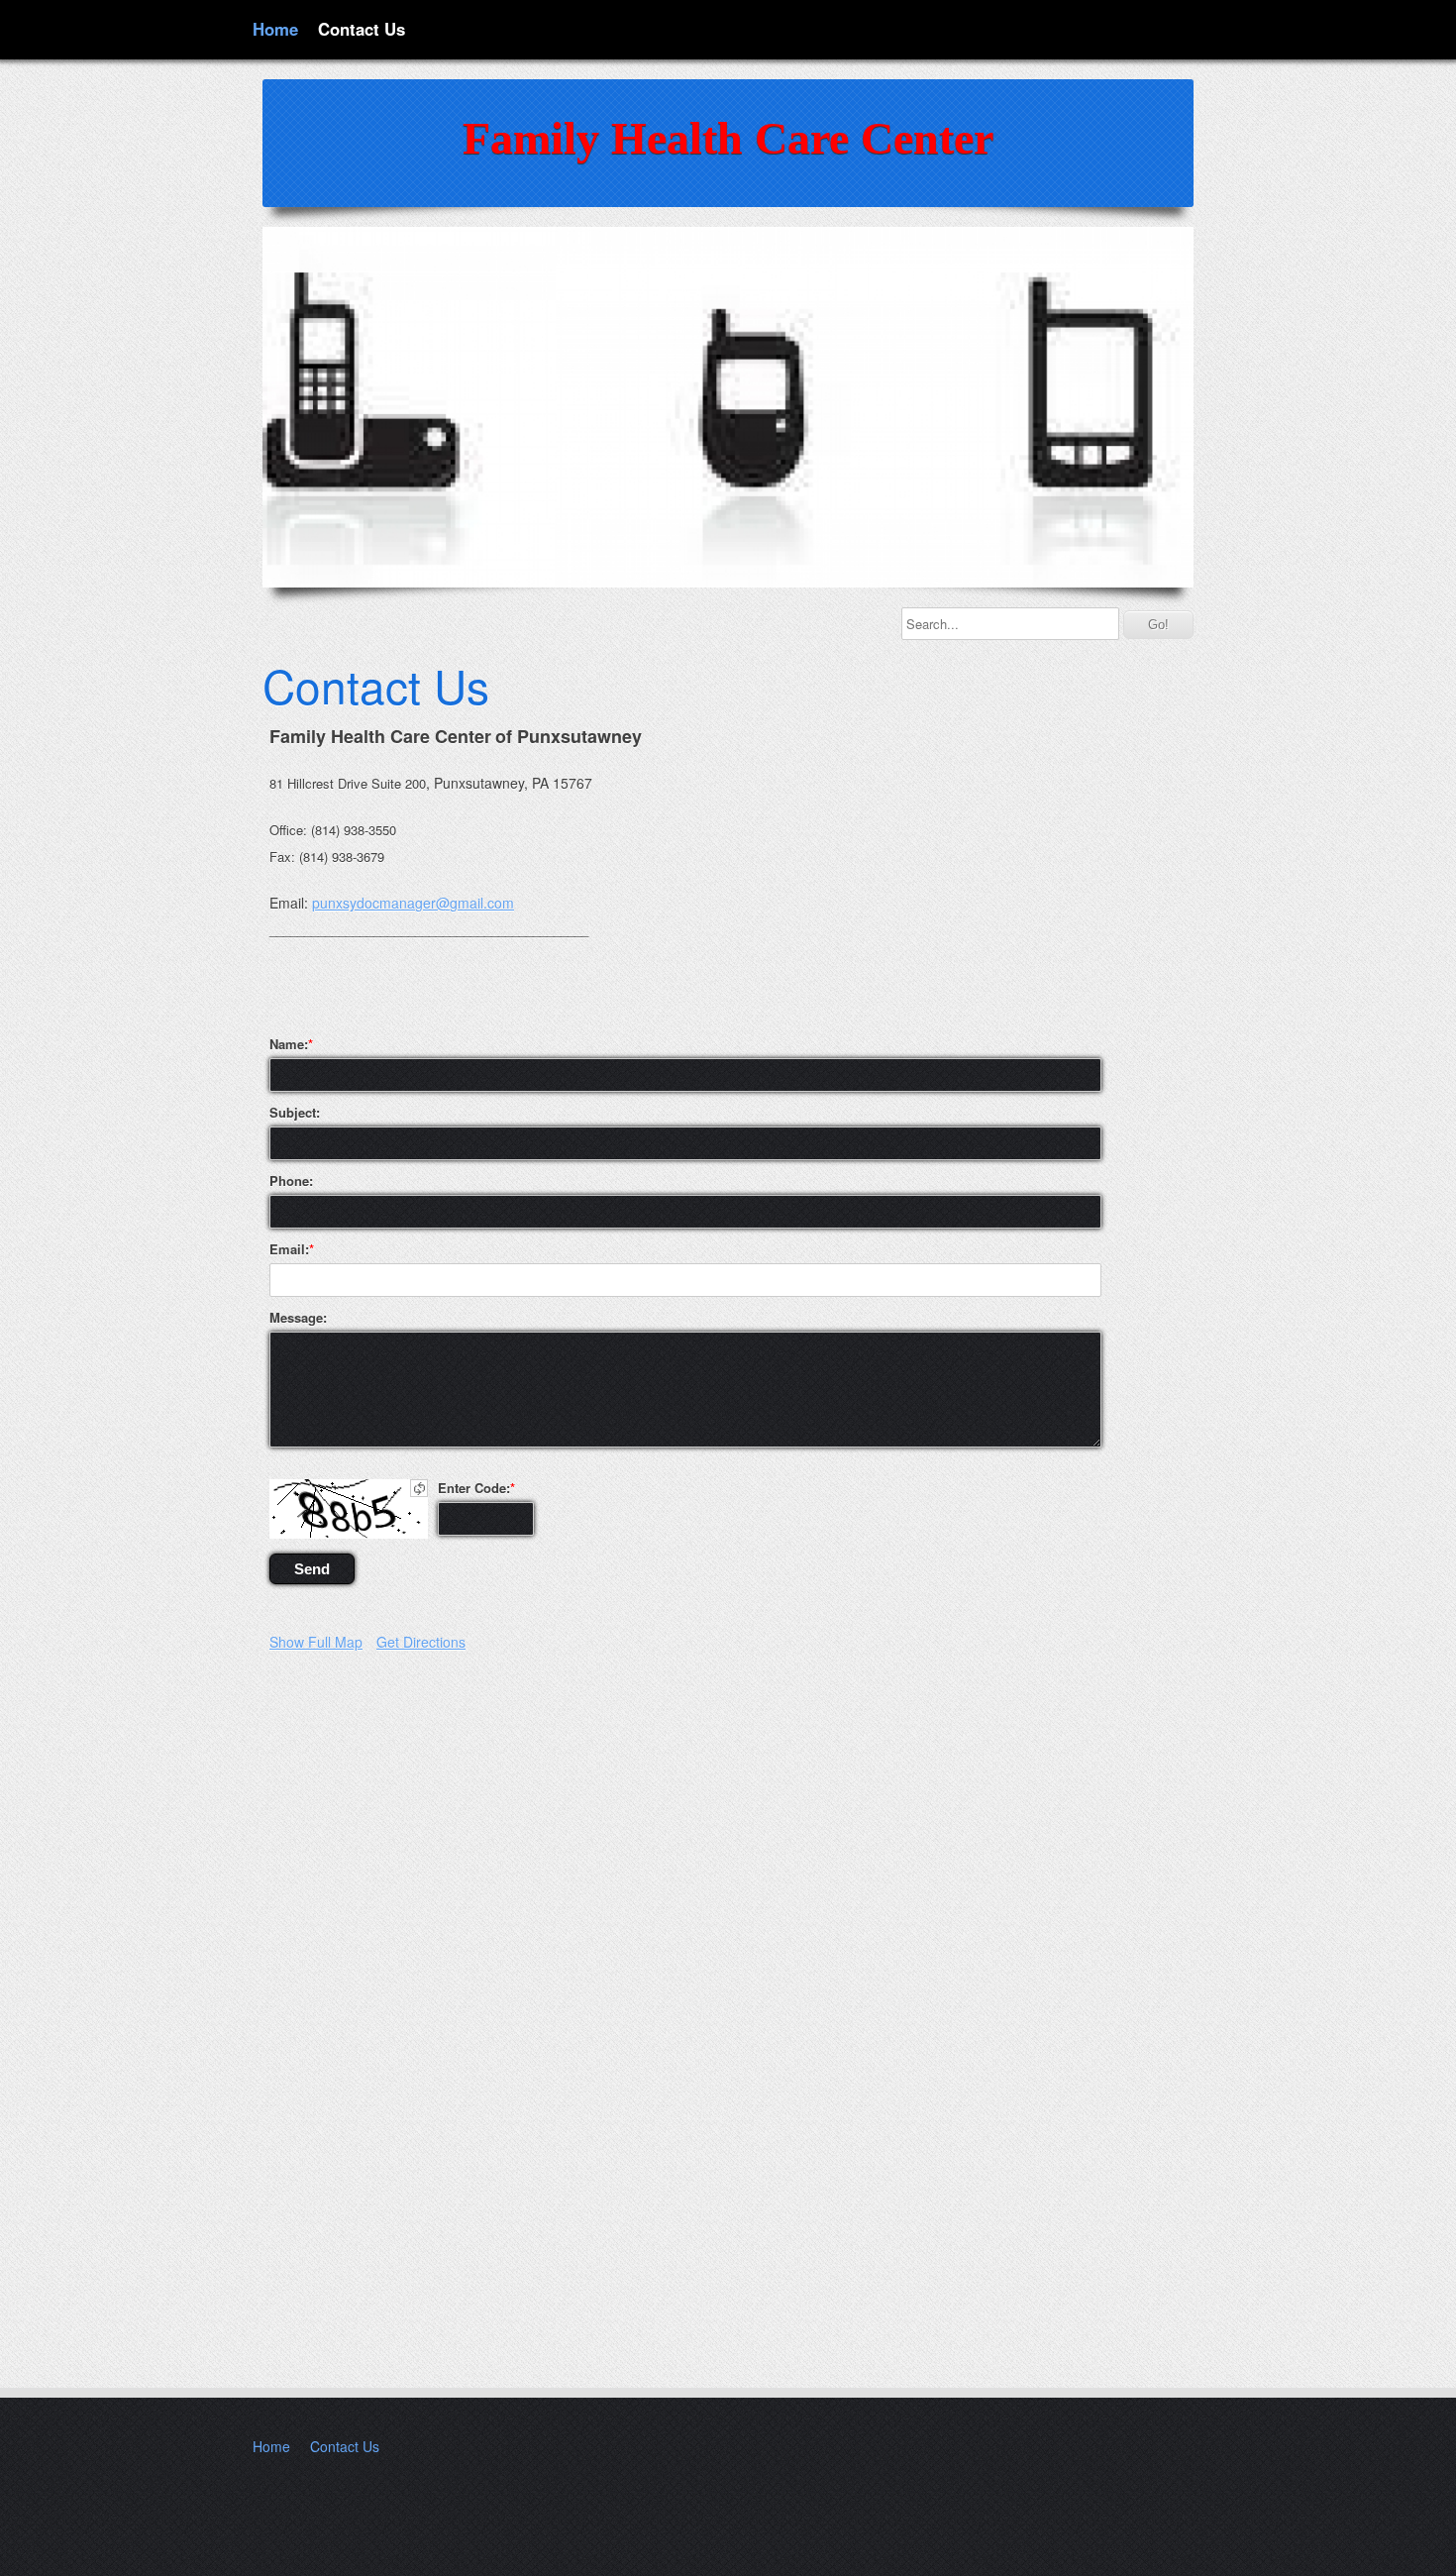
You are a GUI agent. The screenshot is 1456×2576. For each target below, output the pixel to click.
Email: (289, 1249)
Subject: (295, 1113)
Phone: (291, 1181)
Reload (419, 1488)
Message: (298, 1318)
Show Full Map (316, 1642)
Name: (289, 1044)
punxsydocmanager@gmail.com (413, 903)
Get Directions (421, 1642)
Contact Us (362, 29)
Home (275, 29)
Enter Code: (474, 1488)
